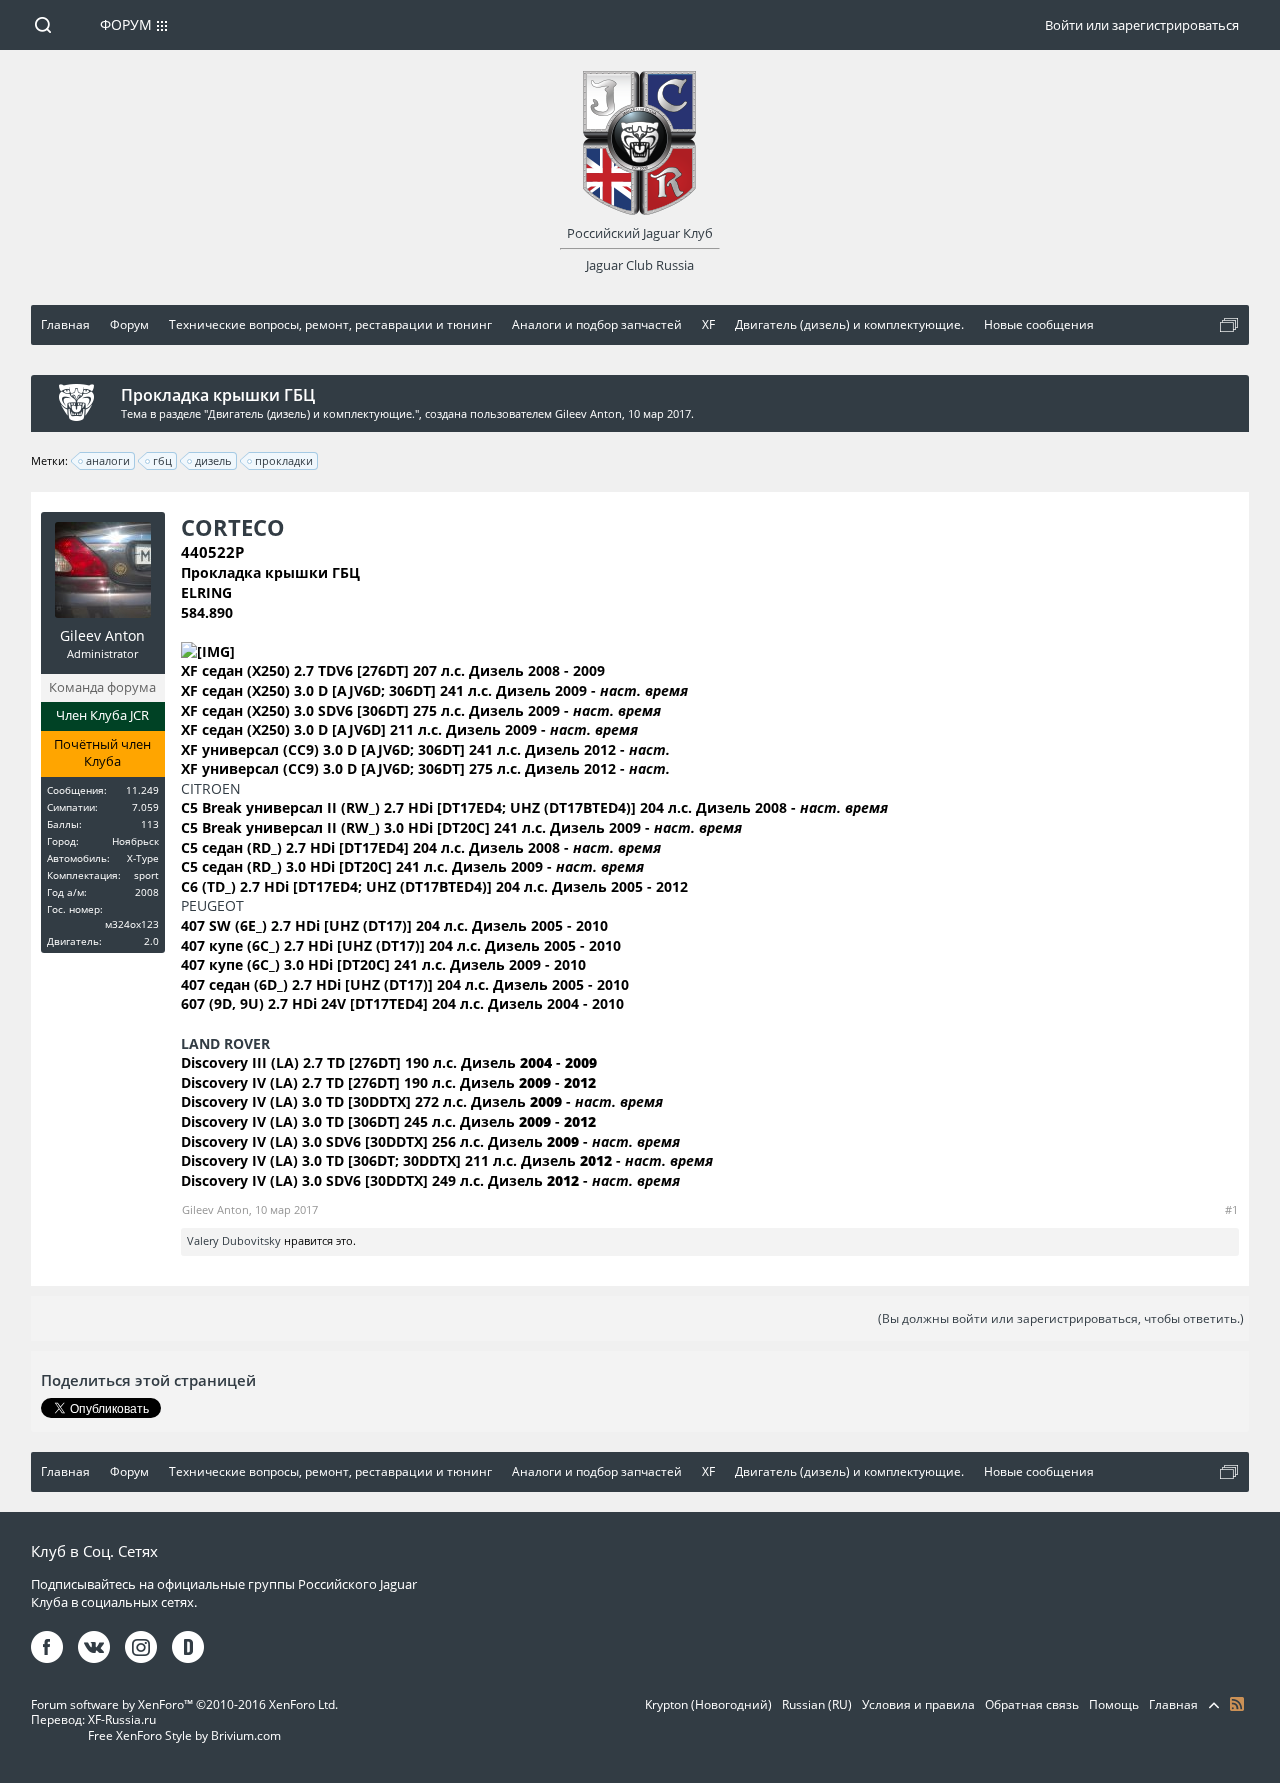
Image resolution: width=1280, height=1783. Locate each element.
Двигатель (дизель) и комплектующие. (311, 413)
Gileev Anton (588, 413)
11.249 (142, 790)
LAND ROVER (225, 1043)
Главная (1173, 1704)
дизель (213, 460)
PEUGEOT (212, 905)
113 (150, 824)
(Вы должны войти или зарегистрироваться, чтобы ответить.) (1061, 1318)
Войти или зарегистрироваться (1142, 25)
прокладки (284, 460)
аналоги (108, 460)
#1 (1231, 1209)
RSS (1237, 1704)
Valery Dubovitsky (234, 1240)
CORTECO (233, 527)
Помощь (1114, 1704)
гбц (162, 460)
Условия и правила (918, 1704)
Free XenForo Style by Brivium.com (184, 1735)
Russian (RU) (817, 1704)
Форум (126, 24)
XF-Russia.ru (122, 1719)
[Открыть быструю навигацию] (1229, 325)
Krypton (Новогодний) (708, 1704)
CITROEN (211, 788)
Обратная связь (1032, 1704)
